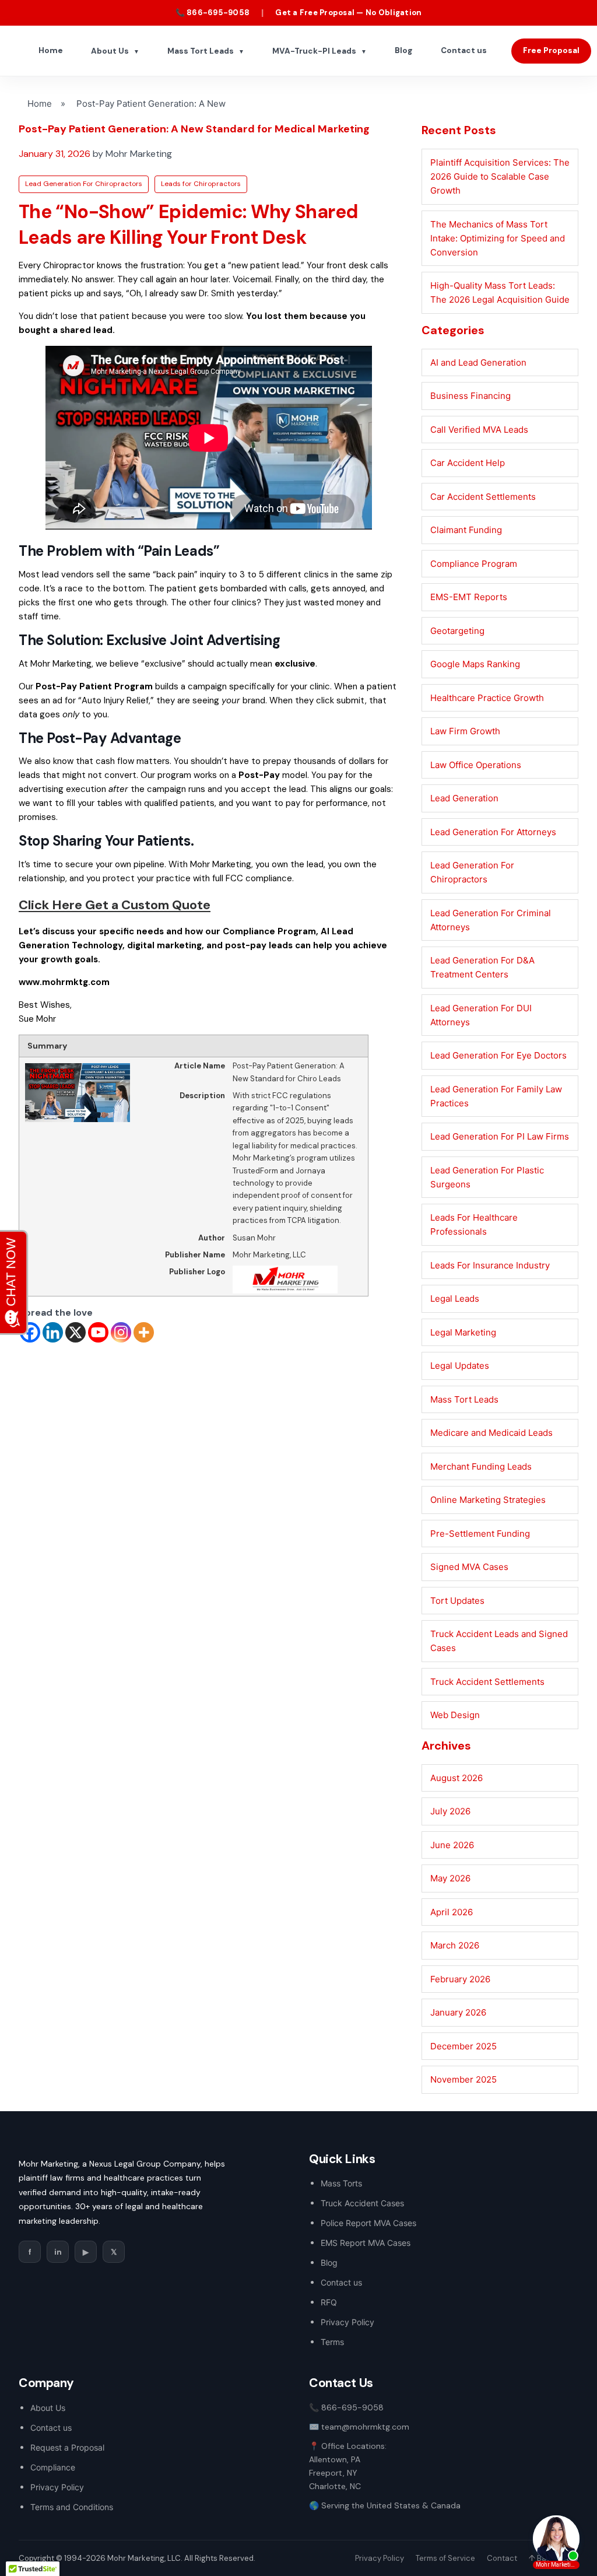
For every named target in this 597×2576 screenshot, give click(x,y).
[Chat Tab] (298, 1288)
